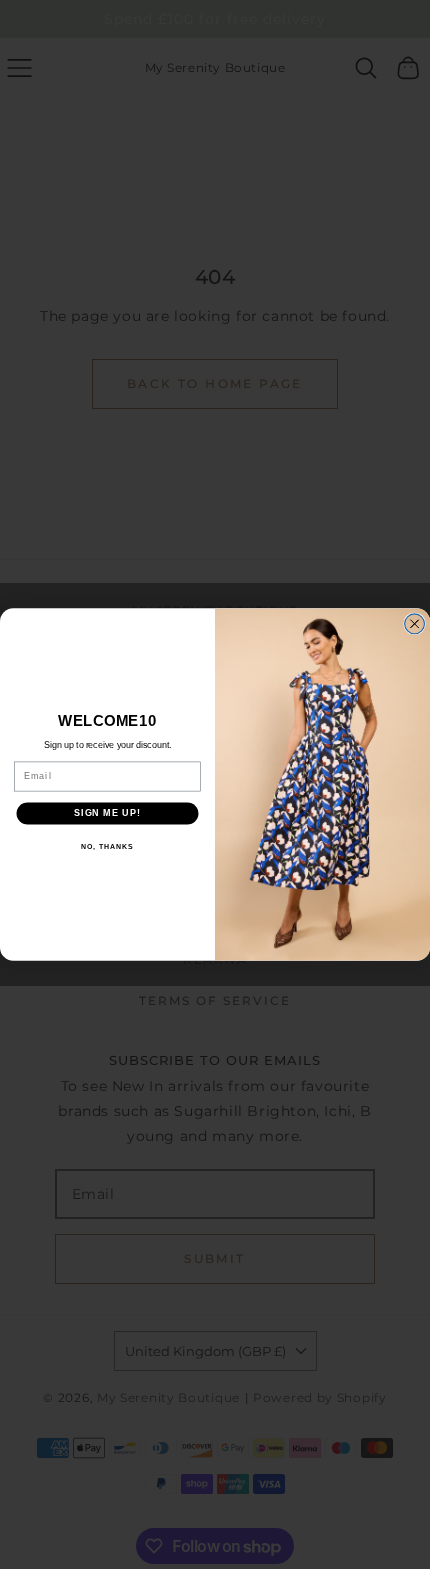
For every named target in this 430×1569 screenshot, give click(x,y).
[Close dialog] (415, 624)
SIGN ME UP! (107, 812)
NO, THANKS (107, 846)
